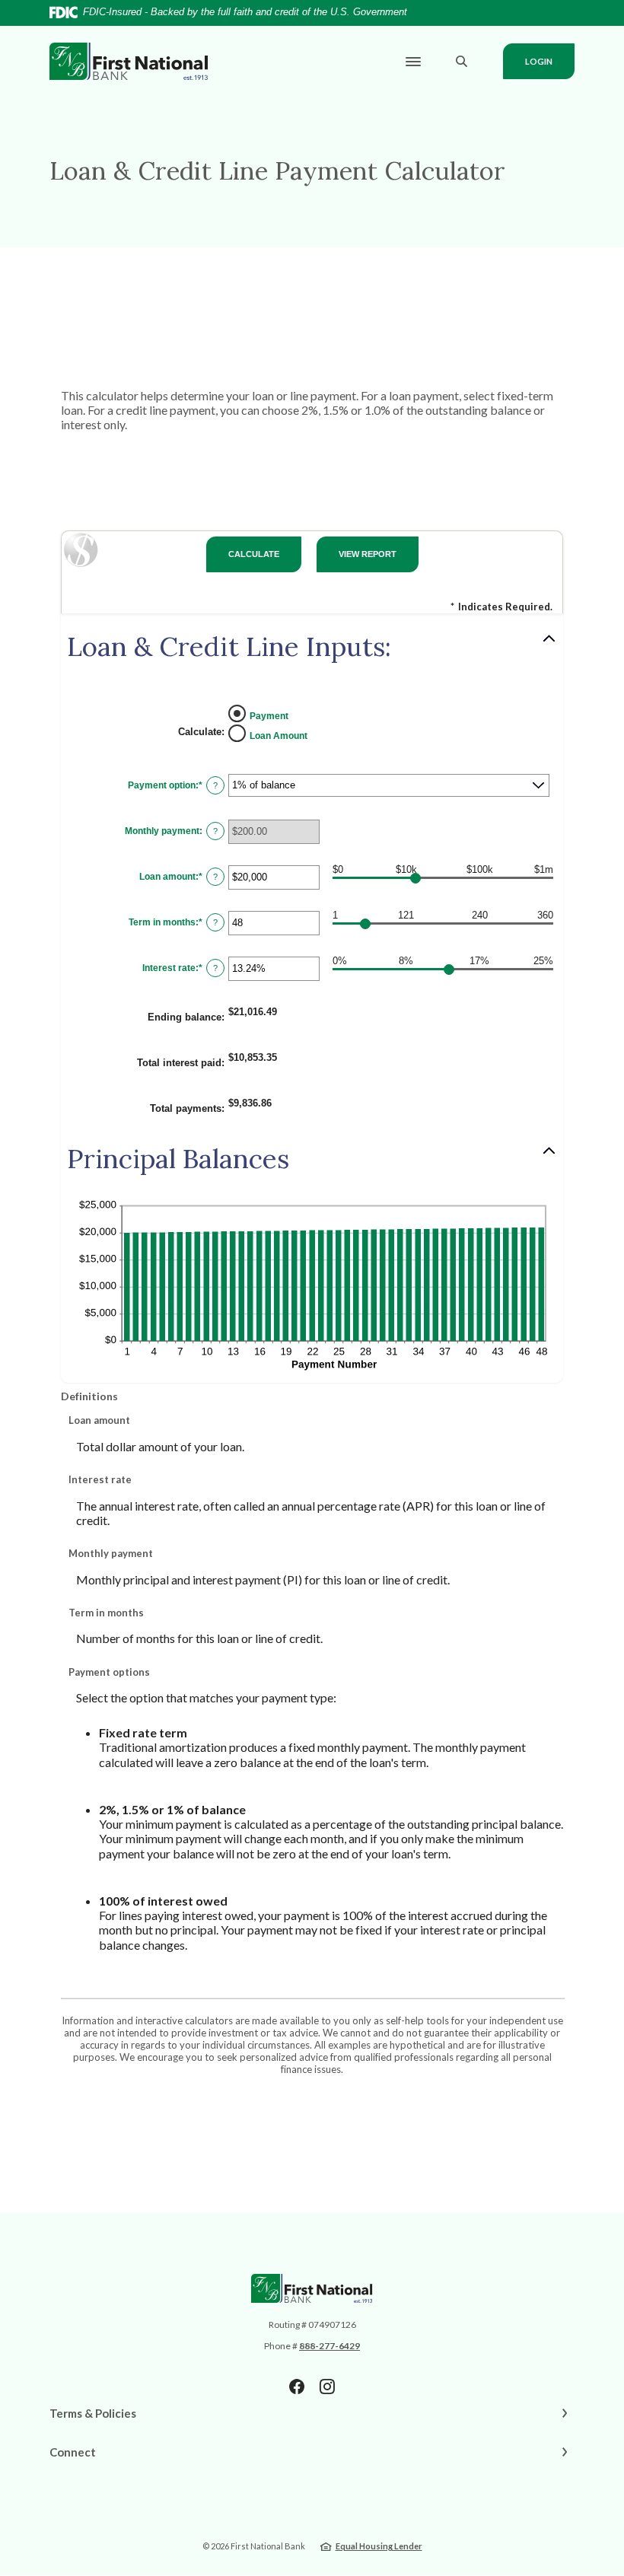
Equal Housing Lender (379, 2546)
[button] (312, 647)
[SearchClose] (462, 61)
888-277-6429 (330, 2346)
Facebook (297, 2387)
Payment (269, 715)
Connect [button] (73, 2452)
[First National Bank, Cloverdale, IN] (129, 62)
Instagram (327, 2387)
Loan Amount (279, 735)
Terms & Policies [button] (93, 2413)
